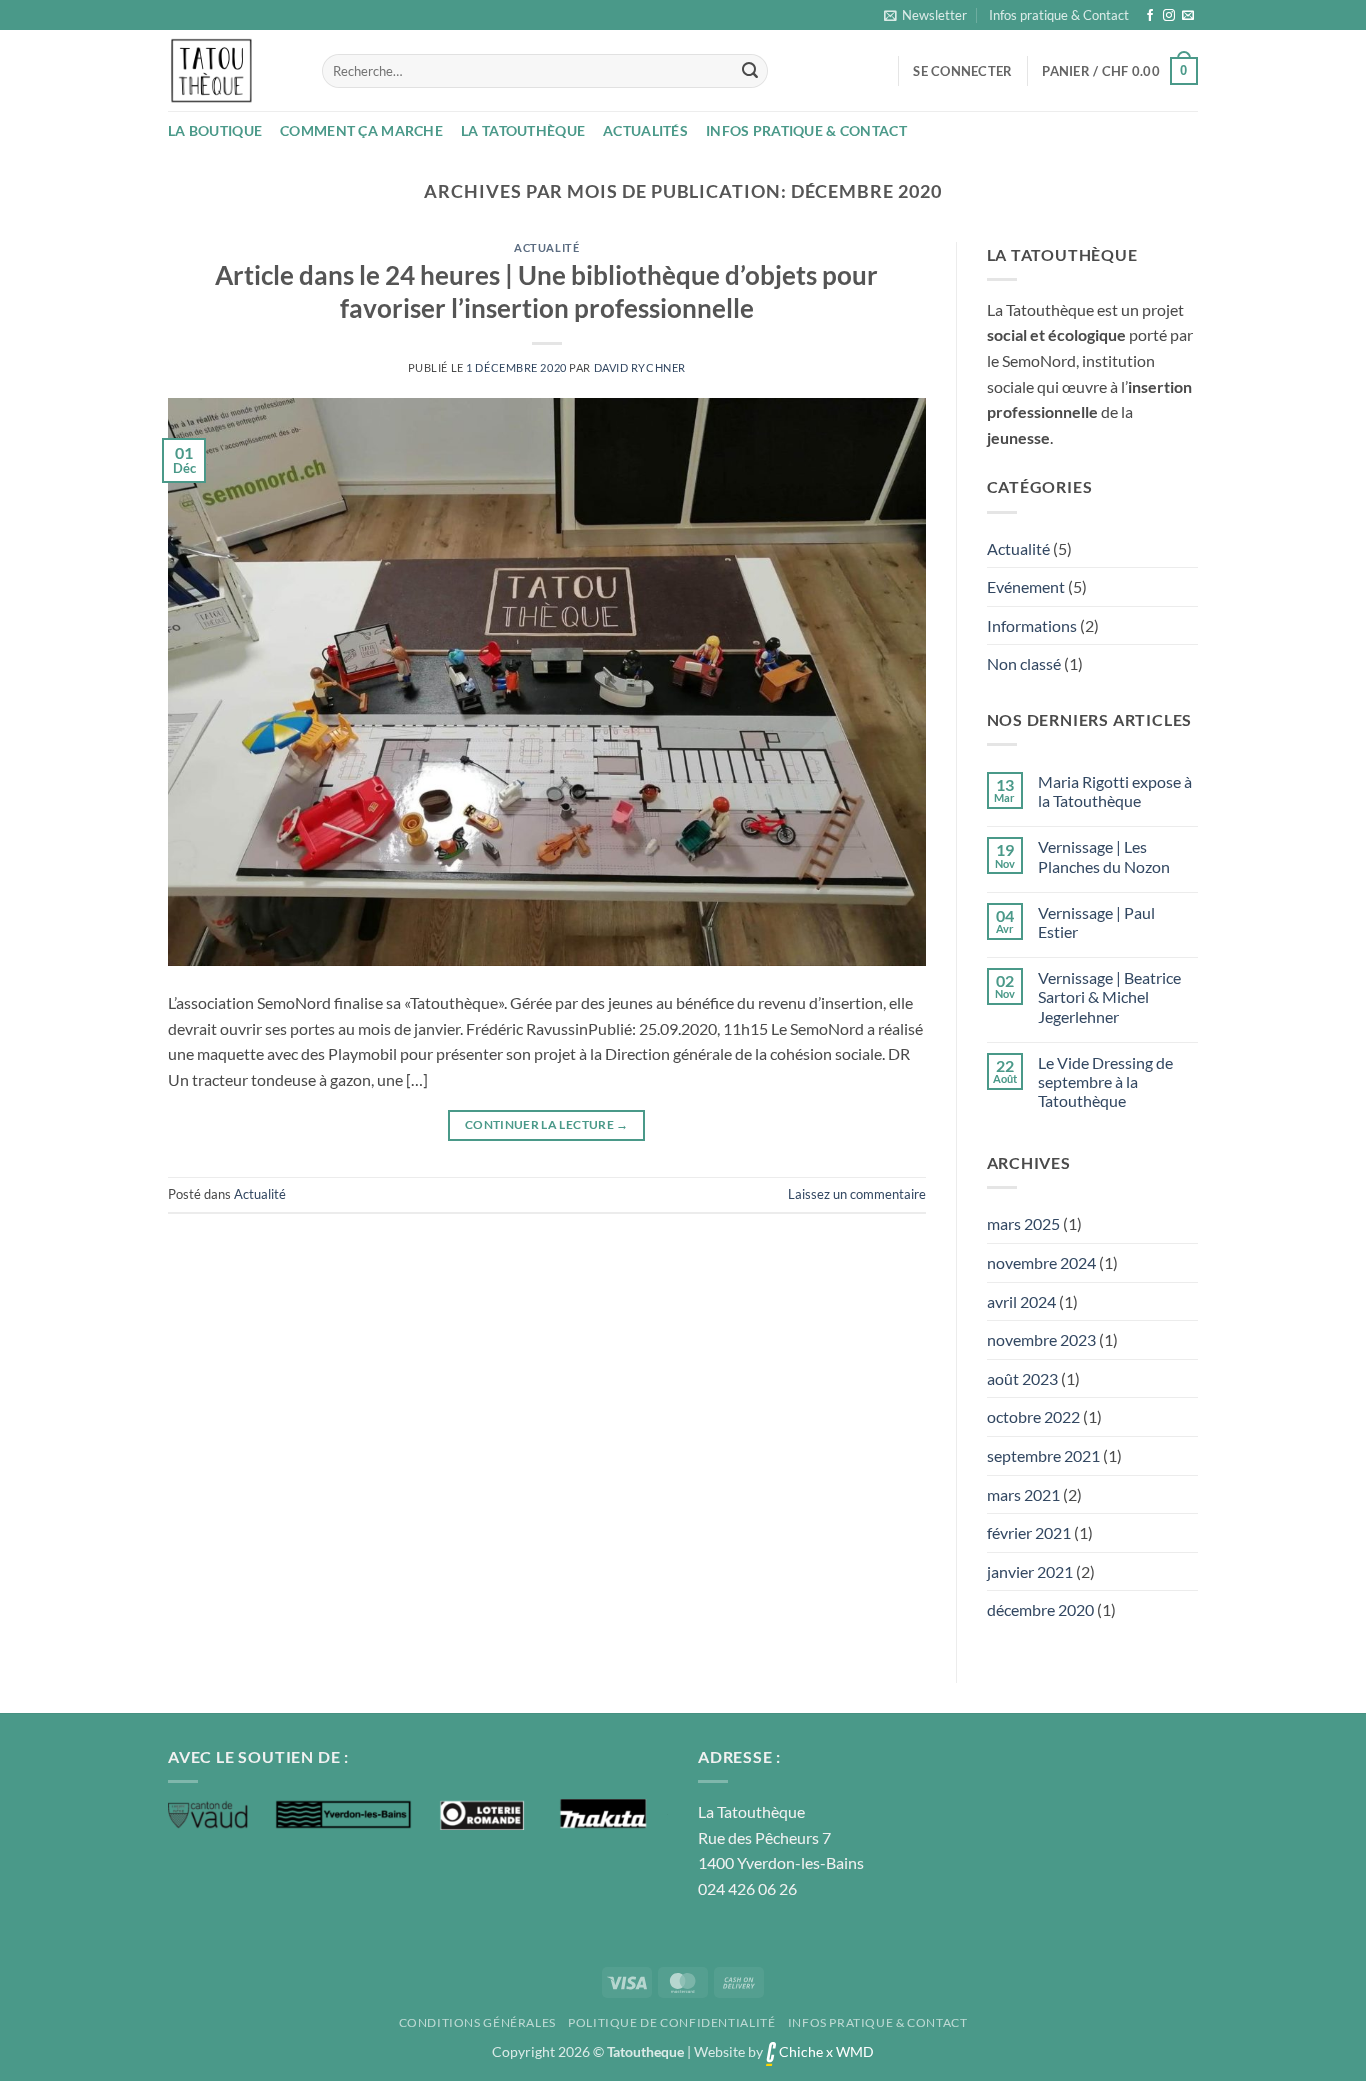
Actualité (546, 247)
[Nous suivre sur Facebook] (1150, 16)
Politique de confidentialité (671, 2022)
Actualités (645, 130)
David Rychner (640, 367)
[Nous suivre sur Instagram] (1169, 16)
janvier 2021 (1030, 1571)
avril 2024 (1021, 1301)
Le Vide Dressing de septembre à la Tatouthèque (1105, 1081)
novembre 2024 (1041, 1262)
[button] (925, 15)
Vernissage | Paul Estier (1096, 922)
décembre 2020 (1040, 1609)
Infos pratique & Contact (1059, 15)
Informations (1032, 625)
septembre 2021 (1043, 1455)
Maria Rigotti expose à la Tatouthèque (1115, 791)
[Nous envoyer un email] (1188, 16)
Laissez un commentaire (857, 1194)
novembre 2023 (1041, 1339)
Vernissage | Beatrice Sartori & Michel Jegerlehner (1109, 996)
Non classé (1024, 663)
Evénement (1026, 586)
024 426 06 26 (747, 1888)
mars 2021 (1023, 1494)
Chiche (799, 2051)
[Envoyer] (750, 71)
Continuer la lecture (547, 1124)
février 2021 (1029, 1532)
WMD (855, 2051)
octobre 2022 (1033, 1416)
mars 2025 (1023, 1223)
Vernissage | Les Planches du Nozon (1104, 856)
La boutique (215, 130)
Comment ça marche (361, 130)
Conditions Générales (477, 2022)
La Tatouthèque (523, 130)
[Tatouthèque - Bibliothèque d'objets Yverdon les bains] (230, 70)
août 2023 (1022, 1378)
